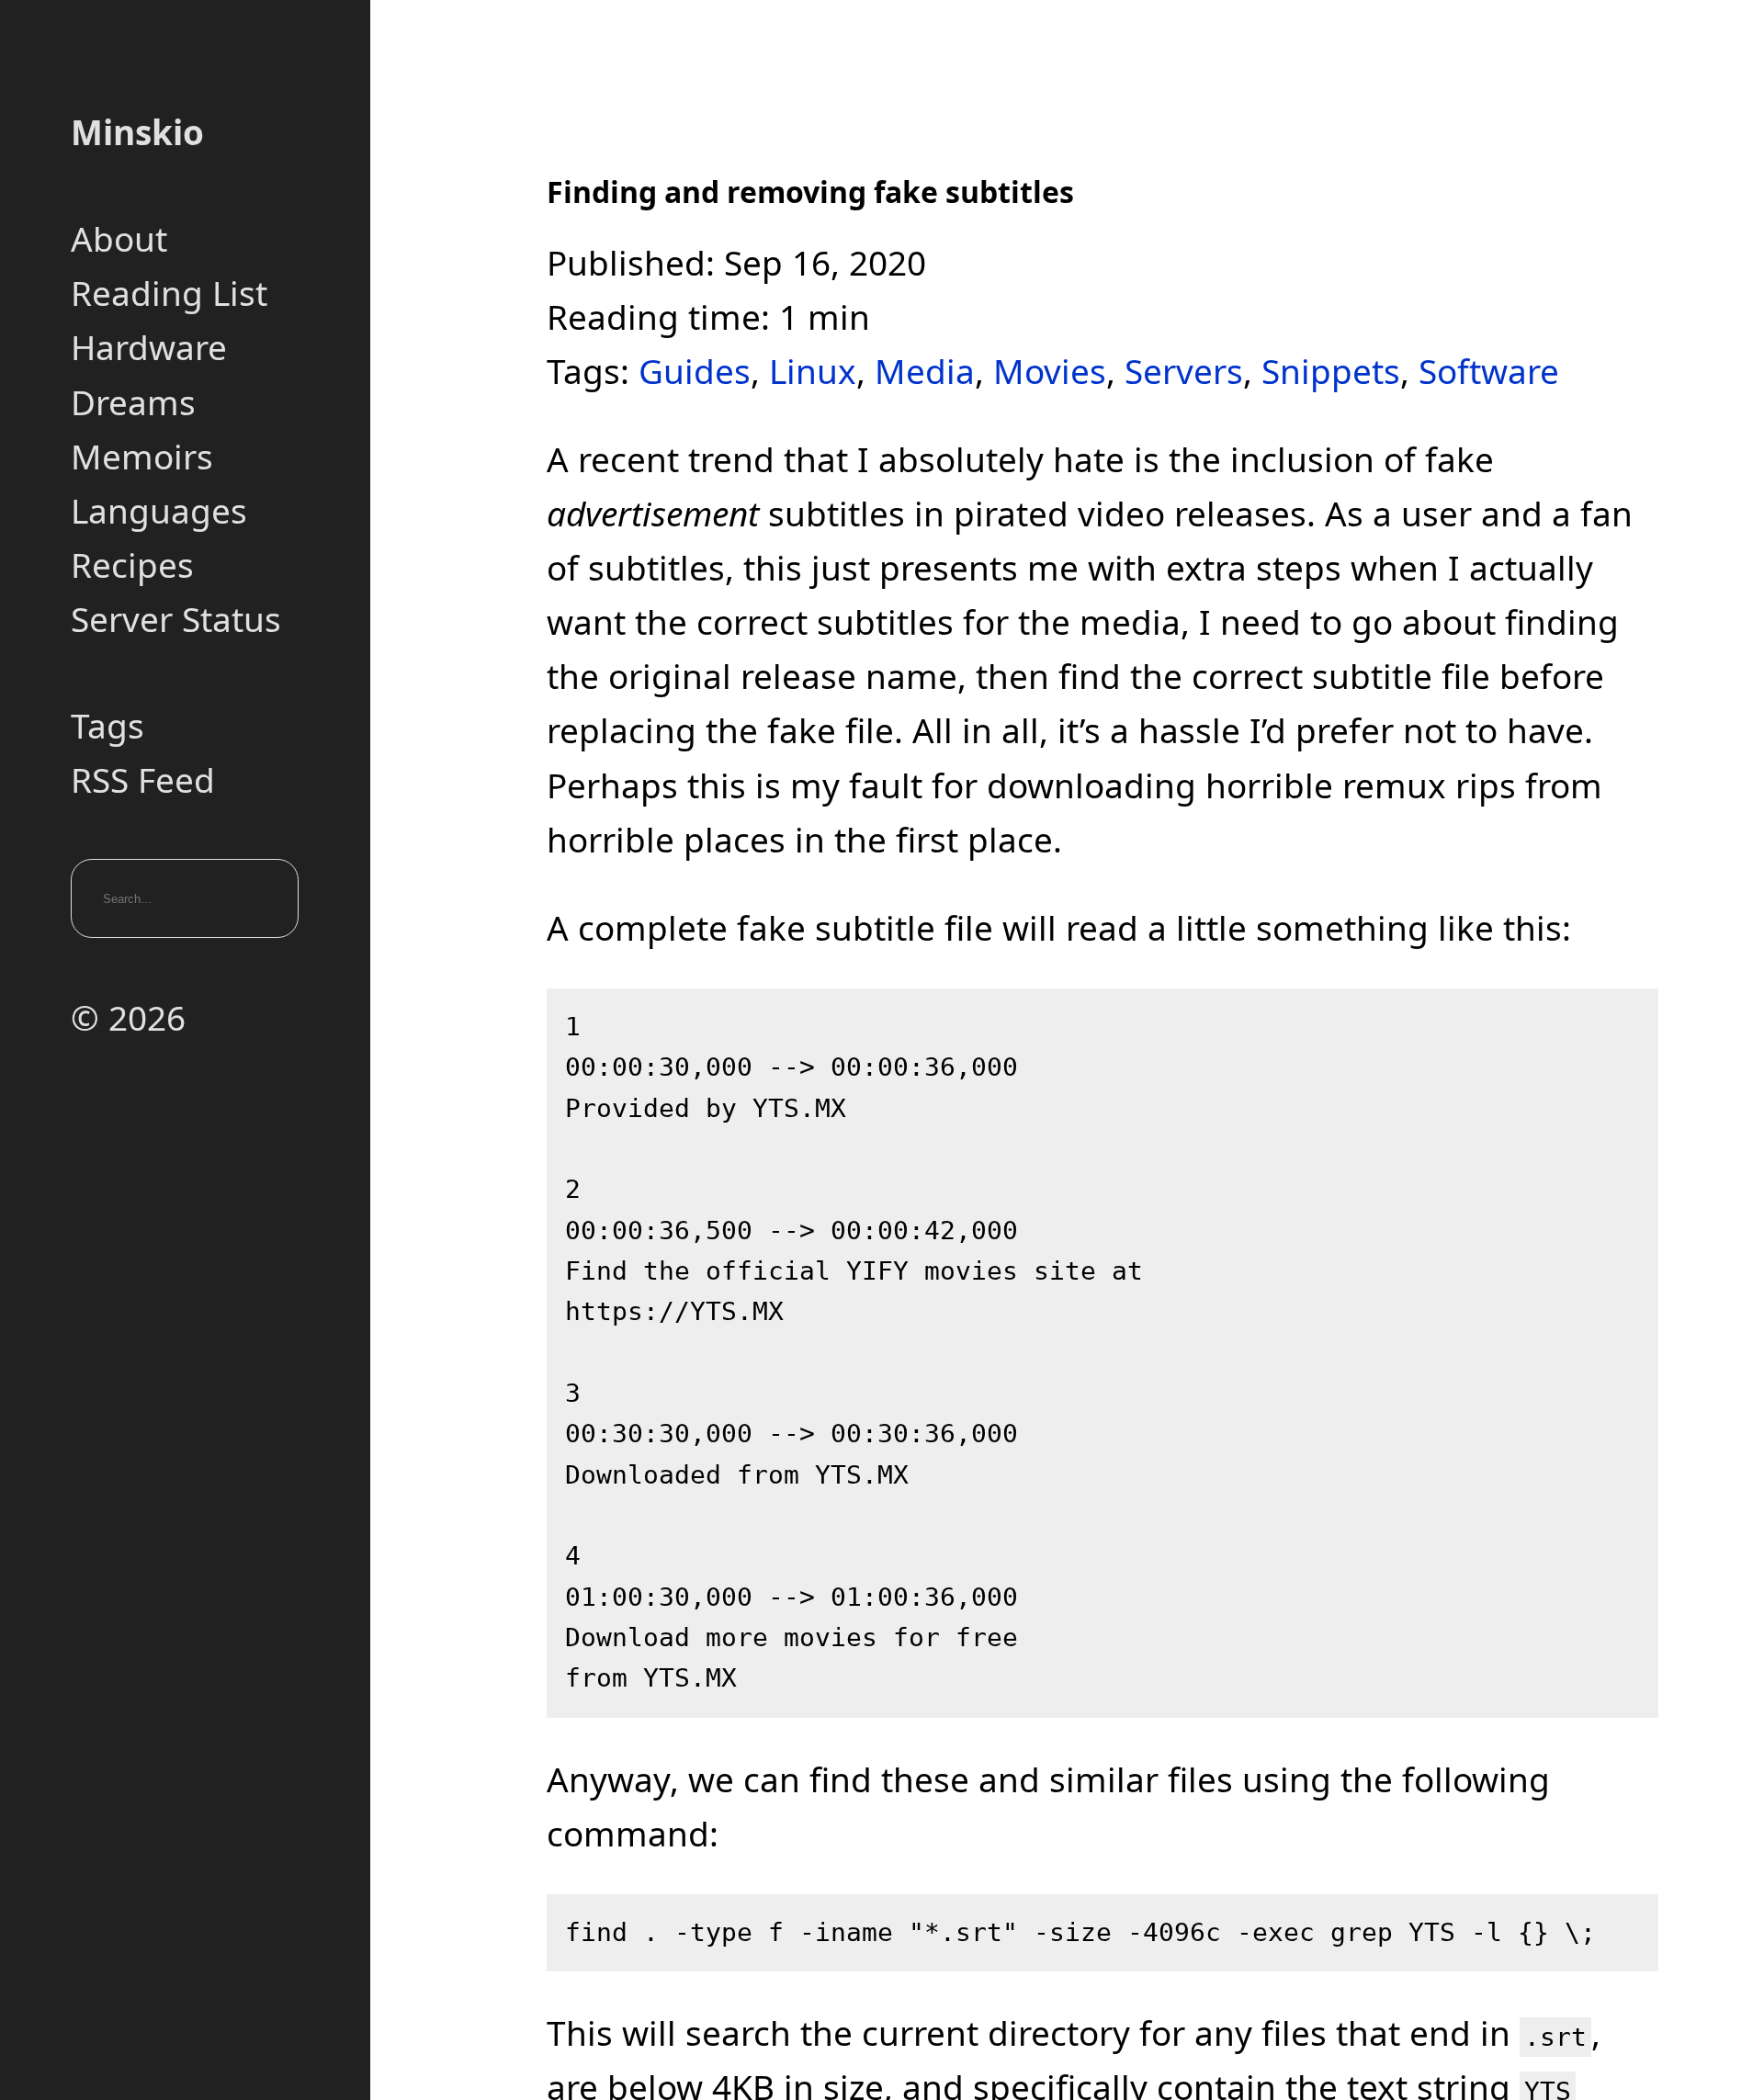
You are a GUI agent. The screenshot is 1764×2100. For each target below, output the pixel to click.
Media (925, 371)
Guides (695, 371)
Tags (107, 725)
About (119, 238)
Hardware (149, 347)
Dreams (133, 402)
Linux (813, 371)
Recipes (132, 565)
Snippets (1331, 371)
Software (1489, 371)
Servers (1184, 371)
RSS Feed (143, 779)
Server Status (176, 619)
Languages (159, 510)
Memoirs (142, 456)
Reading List (169, 293)
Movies (1050, 371)
